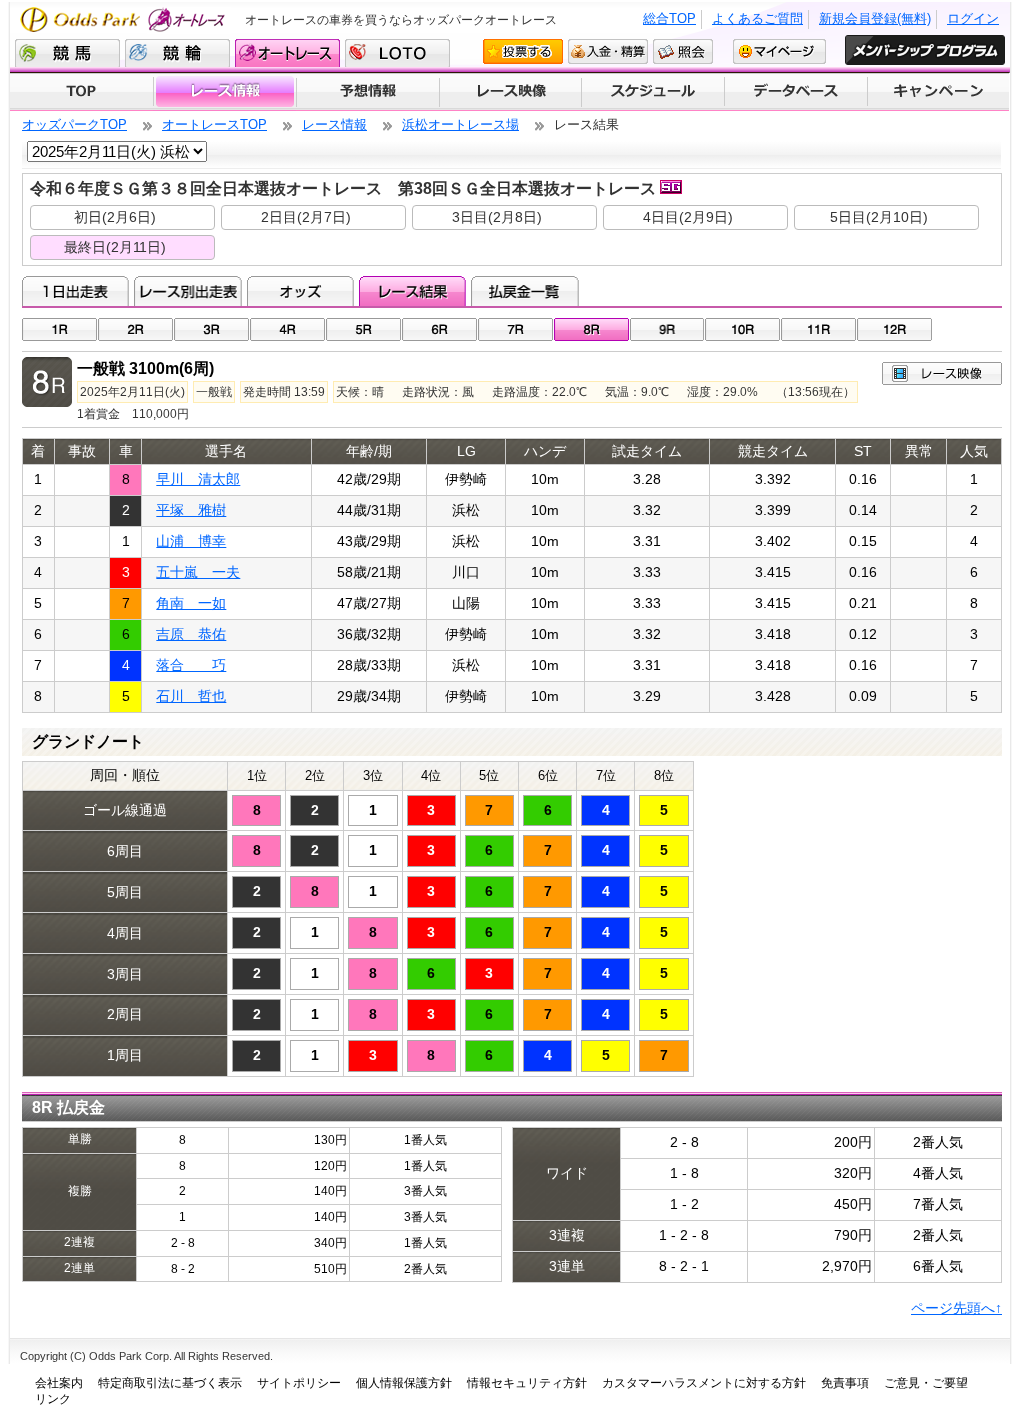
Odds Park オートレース (125, 19)
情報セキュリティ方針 (527, 1383)
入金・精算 (608, 51)
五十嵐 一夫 (198, 572)
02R (135, 329)
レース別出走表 (187, 291)
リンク (53, 1399)
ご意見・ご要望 (926, 1383)
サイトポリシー (299, 1383)
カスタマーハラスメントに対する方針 (704, 1383)
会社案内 (59, 1383)
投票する (523, 51)
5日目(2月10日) (879, 217)
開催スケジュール (653, 92)
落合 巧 (191, 665)
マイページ (779, 51)
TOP (81, 92)
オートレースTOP (214, 124)
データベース (796, 92)
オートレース (287, 53)
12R (894, 329)
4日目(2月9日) (688, 217)
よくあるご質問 (757, 18)
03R (211, 329)
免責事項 (845, 1383)
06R (439, 329)
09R (667, 329)
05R (363, 329)
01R (59, 329)
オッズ (300, 291)
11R (818, 329)
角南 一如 (191, 603)
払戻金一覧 (524, 291)
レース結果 (412, 291)
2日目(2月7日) (306, 217)
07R (515, 329)
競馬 (67, 53)
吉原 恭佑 (191, 634)
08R (591, 329)
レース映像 (510, 92)
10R (742, 329)
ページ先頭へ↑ (956, 1308)
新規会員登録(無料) (875, 18)
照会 (683, 51)
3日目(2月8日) (497, 217)
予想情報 (367, 92)
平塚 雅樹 (191, 510)
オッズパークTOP (74, 124)
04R (287, 329)
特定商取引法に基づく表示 (170, 1383)
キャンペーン (939, 92)
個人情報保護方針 (404, 1383)
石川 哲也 (191, 696)
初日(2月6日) (115, 217)
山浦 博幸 (191, 541)
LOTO (397, 53)
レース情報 (224, 92)
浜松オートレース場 (460, 124)
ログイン (973, 18)
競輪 (177, 53)
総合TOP (669, 18)
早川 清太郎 (198, 479)
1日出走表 (75, 291)
